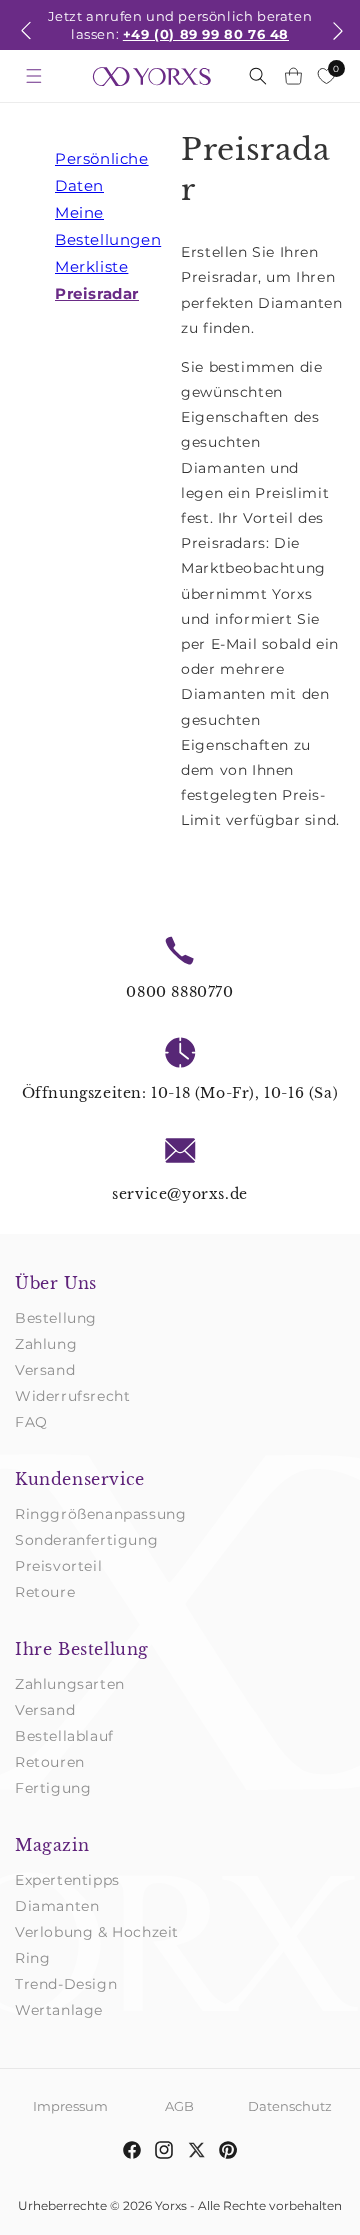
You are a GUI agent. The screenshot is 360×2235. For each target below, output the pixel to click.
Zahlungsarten (70, 1684)
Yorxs (171, 2205)
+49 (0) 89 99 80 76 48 (206, 34)
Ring (32, 1958)
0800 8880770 (179, 992)
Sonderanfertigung (86, 1540)
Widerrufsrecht (72, 1396)
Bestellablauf (64, 1736)
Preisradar (97, 293)
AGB (179, 2106)
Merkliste (91, 266)
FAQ (31, 1422)
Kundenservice (80, 1479)
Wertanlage (59, 2010)
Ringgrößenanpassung (100, 1514)
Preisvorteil (58, 1566)
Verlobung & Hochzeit (97, 1932)
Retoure (45, 1592)
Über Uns (56, 1283)
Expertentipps (67, 1880)
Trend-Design (66, 1984)
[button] (26, 43)
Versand (45, 1370)
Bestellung (56, 1318)
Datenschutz (290, 2106)
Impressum (70, 2106)
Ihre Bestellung (82, 1649)
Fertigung (53, 1788)
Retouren (50, 1762)
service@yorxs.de (180, 1194)
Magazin (52, 1845)
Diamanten (57, 1906)
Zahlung (46, 1344)
